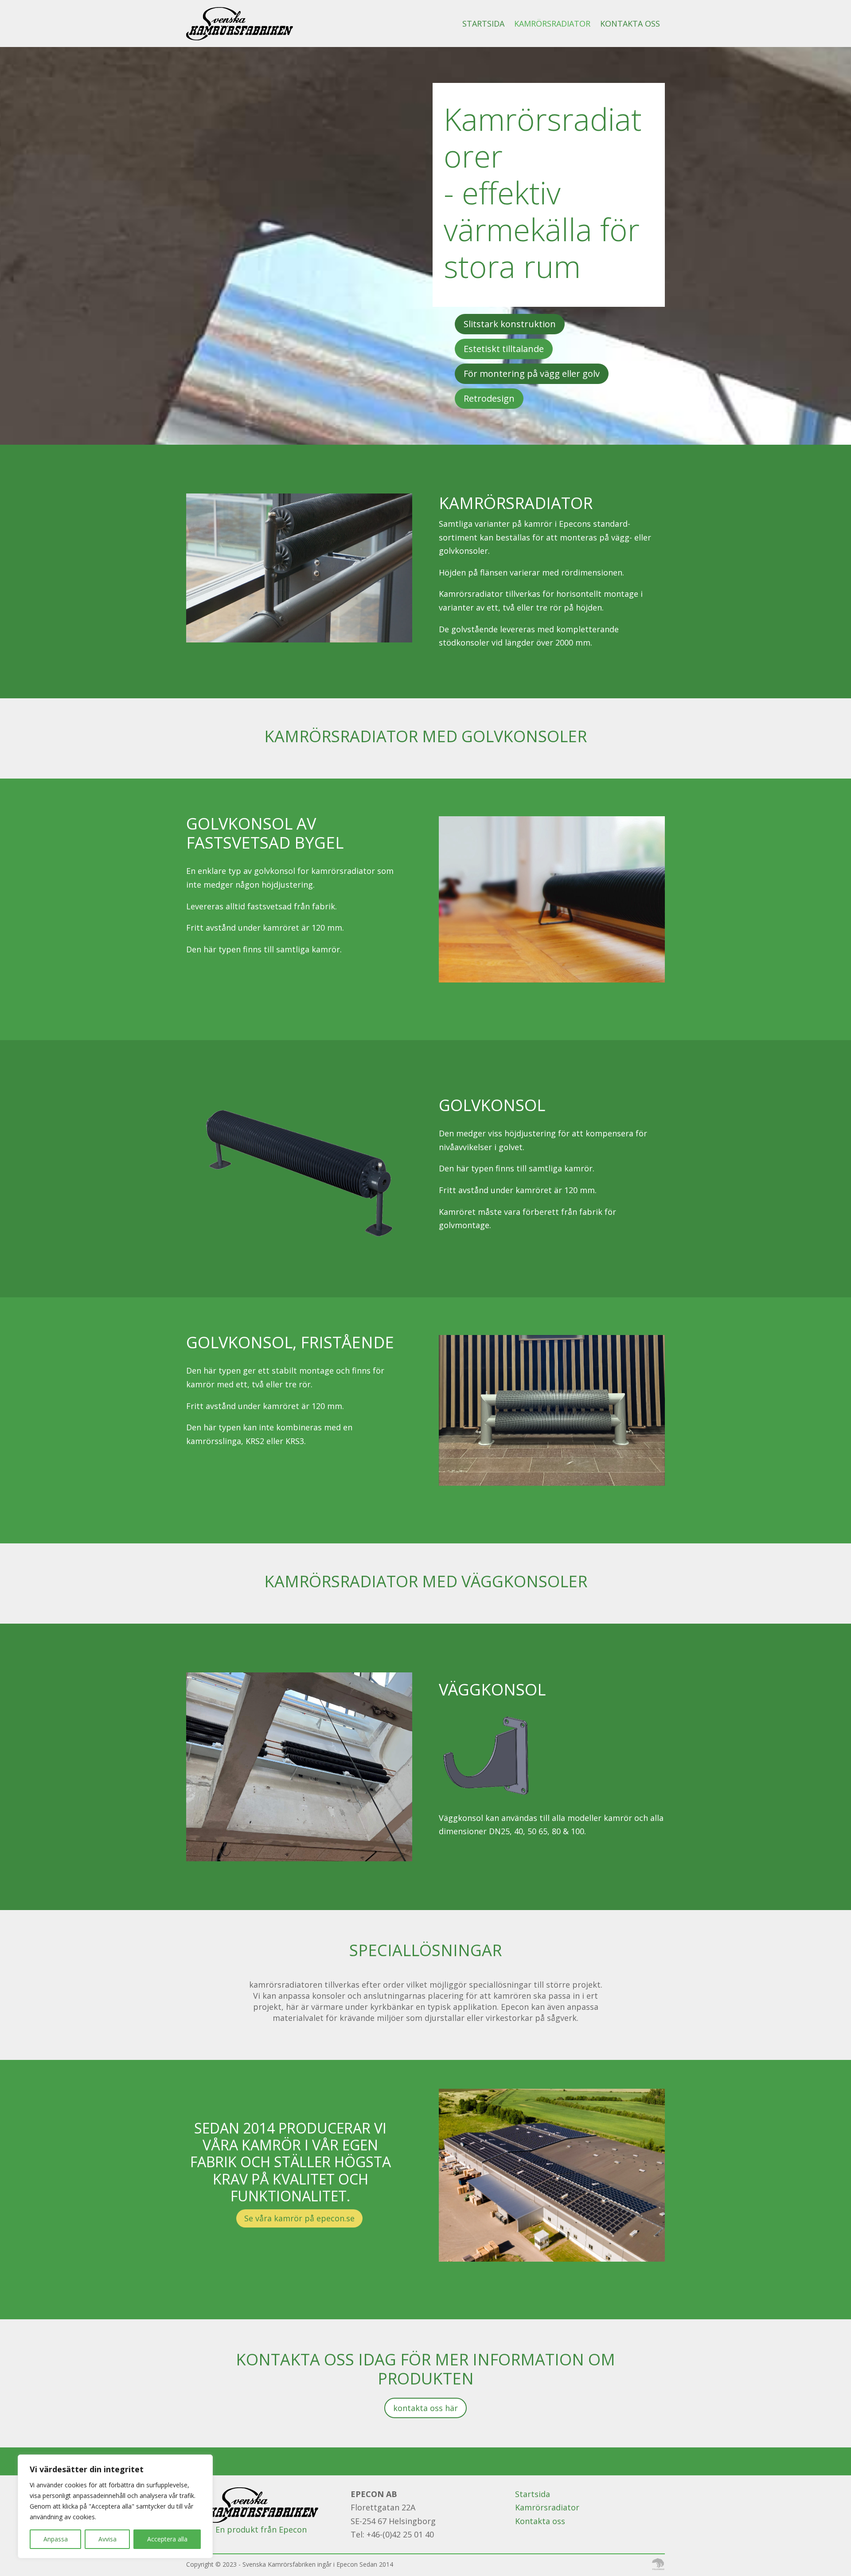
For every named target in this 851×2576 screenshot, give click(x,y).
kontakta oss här (425, 2408)
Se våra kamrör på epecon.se (299, 2218)
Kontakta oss (540, 2521)
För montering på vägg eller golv (532, 374)
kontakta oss (630, 23)
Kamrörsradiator (547, 2507)
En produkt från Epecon (261, 2529)
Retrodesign (489, 398)
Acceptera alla (167, 2539)
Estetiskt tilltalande (504, 349)
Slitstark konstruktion (510, 324)
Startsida (483, 23)
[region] (115, 2506)
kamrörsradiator (552, 23)
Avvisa (107, 2539)
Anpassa (56, 2539)
